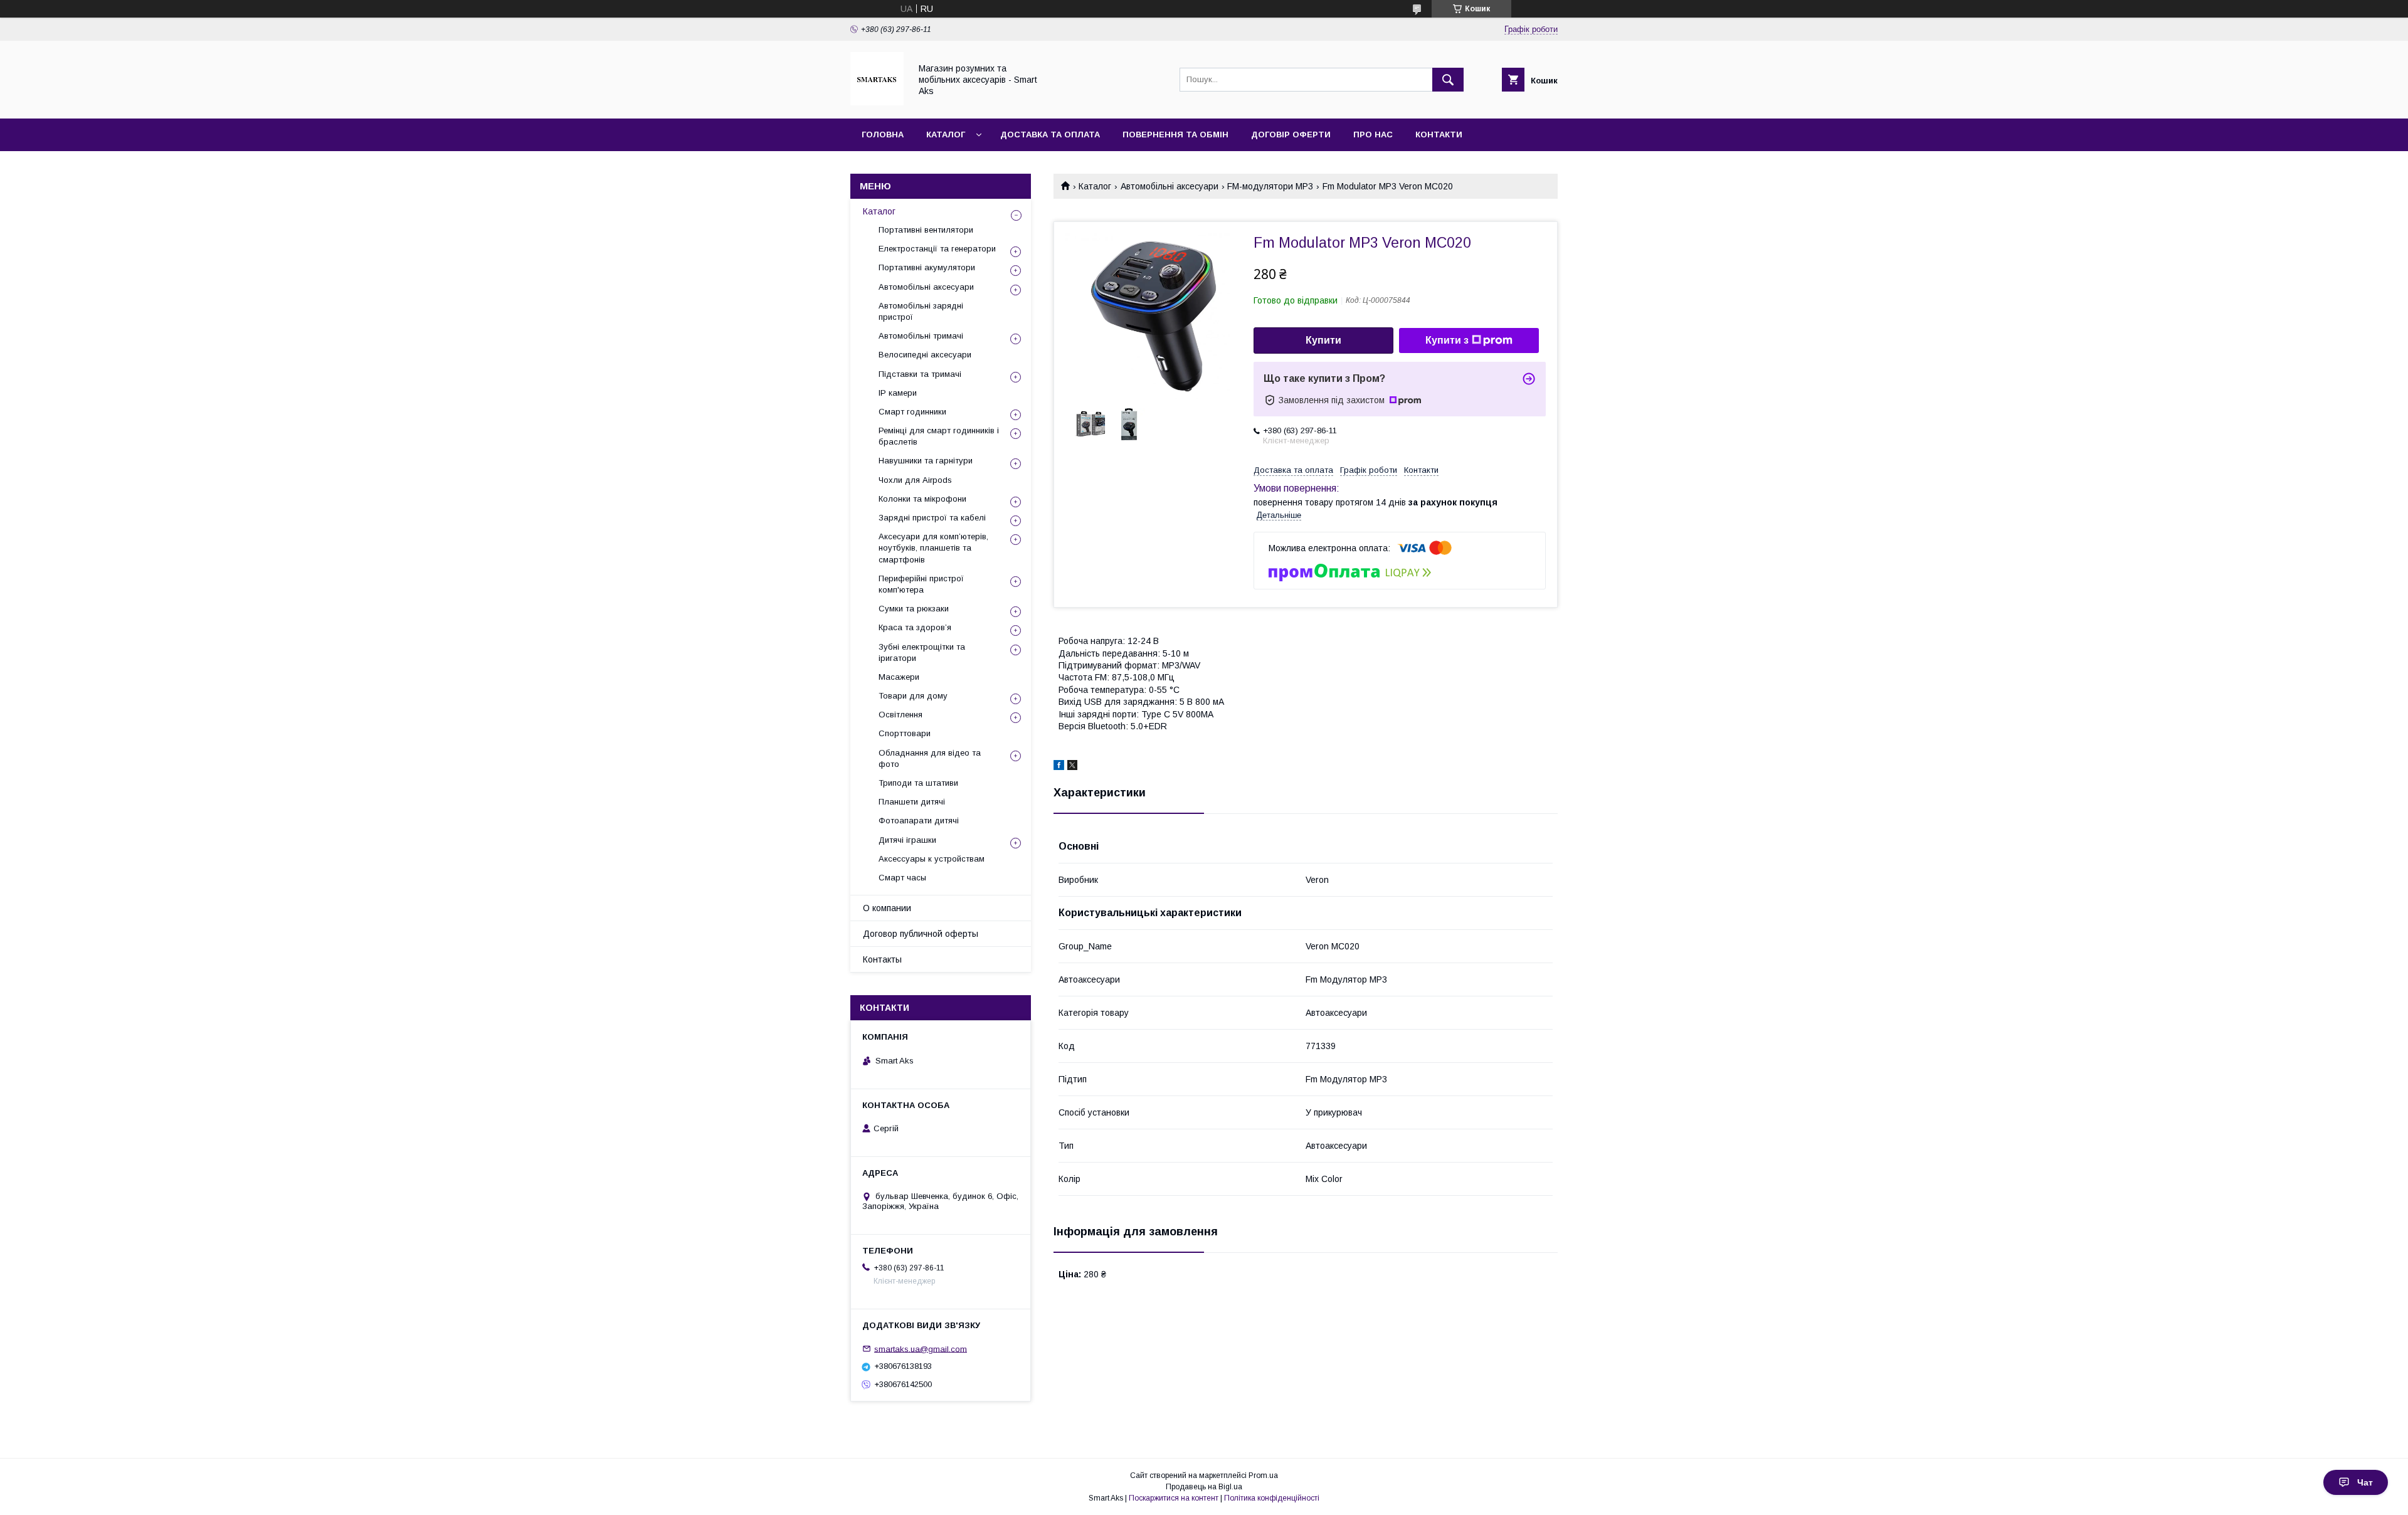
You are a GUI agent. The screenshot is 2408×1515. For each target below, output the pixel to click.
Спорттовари (905, 733)
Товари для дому (913, 696)
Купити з (1447, 340)
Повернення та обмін (1175, 135)
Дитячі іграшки (907, 840)
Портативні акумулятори (927, 267)
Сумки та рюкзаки (914, 609)
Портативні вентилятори (926, 230)
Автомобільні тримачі (921, 336)
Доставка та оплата (1050, 135)
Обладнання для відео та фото (930, 758)
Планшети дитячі (912, 802)
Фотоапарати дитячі (919, 821)
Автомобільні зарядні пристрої (921, 311)
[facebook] (1059, 767)
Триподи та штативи (918, 783)
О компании (887, 908)
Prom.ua (1263, 1475)
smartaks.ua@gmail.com (921, 1349)
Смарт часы (902, 878)
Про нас (1373, 135)
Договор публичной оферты (921, 934)
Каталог (946, 135)
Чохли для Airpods (915, 480)
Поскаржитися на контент (1174, 1498)
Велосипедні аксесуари (925, 355)
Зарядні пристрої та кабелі (932, 518)
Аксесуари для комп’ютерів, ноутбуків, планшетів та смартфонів (933, 548)
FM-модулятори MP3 (1270, 186)
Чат (2365, 1482)
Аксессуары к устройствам (932, 859)
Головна (883, 135)
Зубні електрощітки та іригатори (922, 652)
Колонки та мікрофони (922, 499)
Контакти (1439, 135)
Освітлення (900, 715)
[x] (1072, 767)
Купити (1323, 340)
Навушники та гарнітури (926, 461)
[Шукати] (1448, 80)
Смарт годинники (912, 412)
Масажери (899, 677)
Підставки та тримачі (920, 374)
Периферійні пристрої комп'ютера (921, 584)
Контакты (882, 959)
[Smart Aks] (877, 102)
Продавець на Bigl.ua (1204, 1487)
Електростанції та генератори (937, 249)
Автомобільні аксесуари (1170, 186)
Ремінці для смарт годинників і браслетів (939, 436)
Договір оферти (1291, 135)
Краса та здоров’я (915, 627)
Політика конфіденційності (1272, 1498)
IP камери (898, 393)
